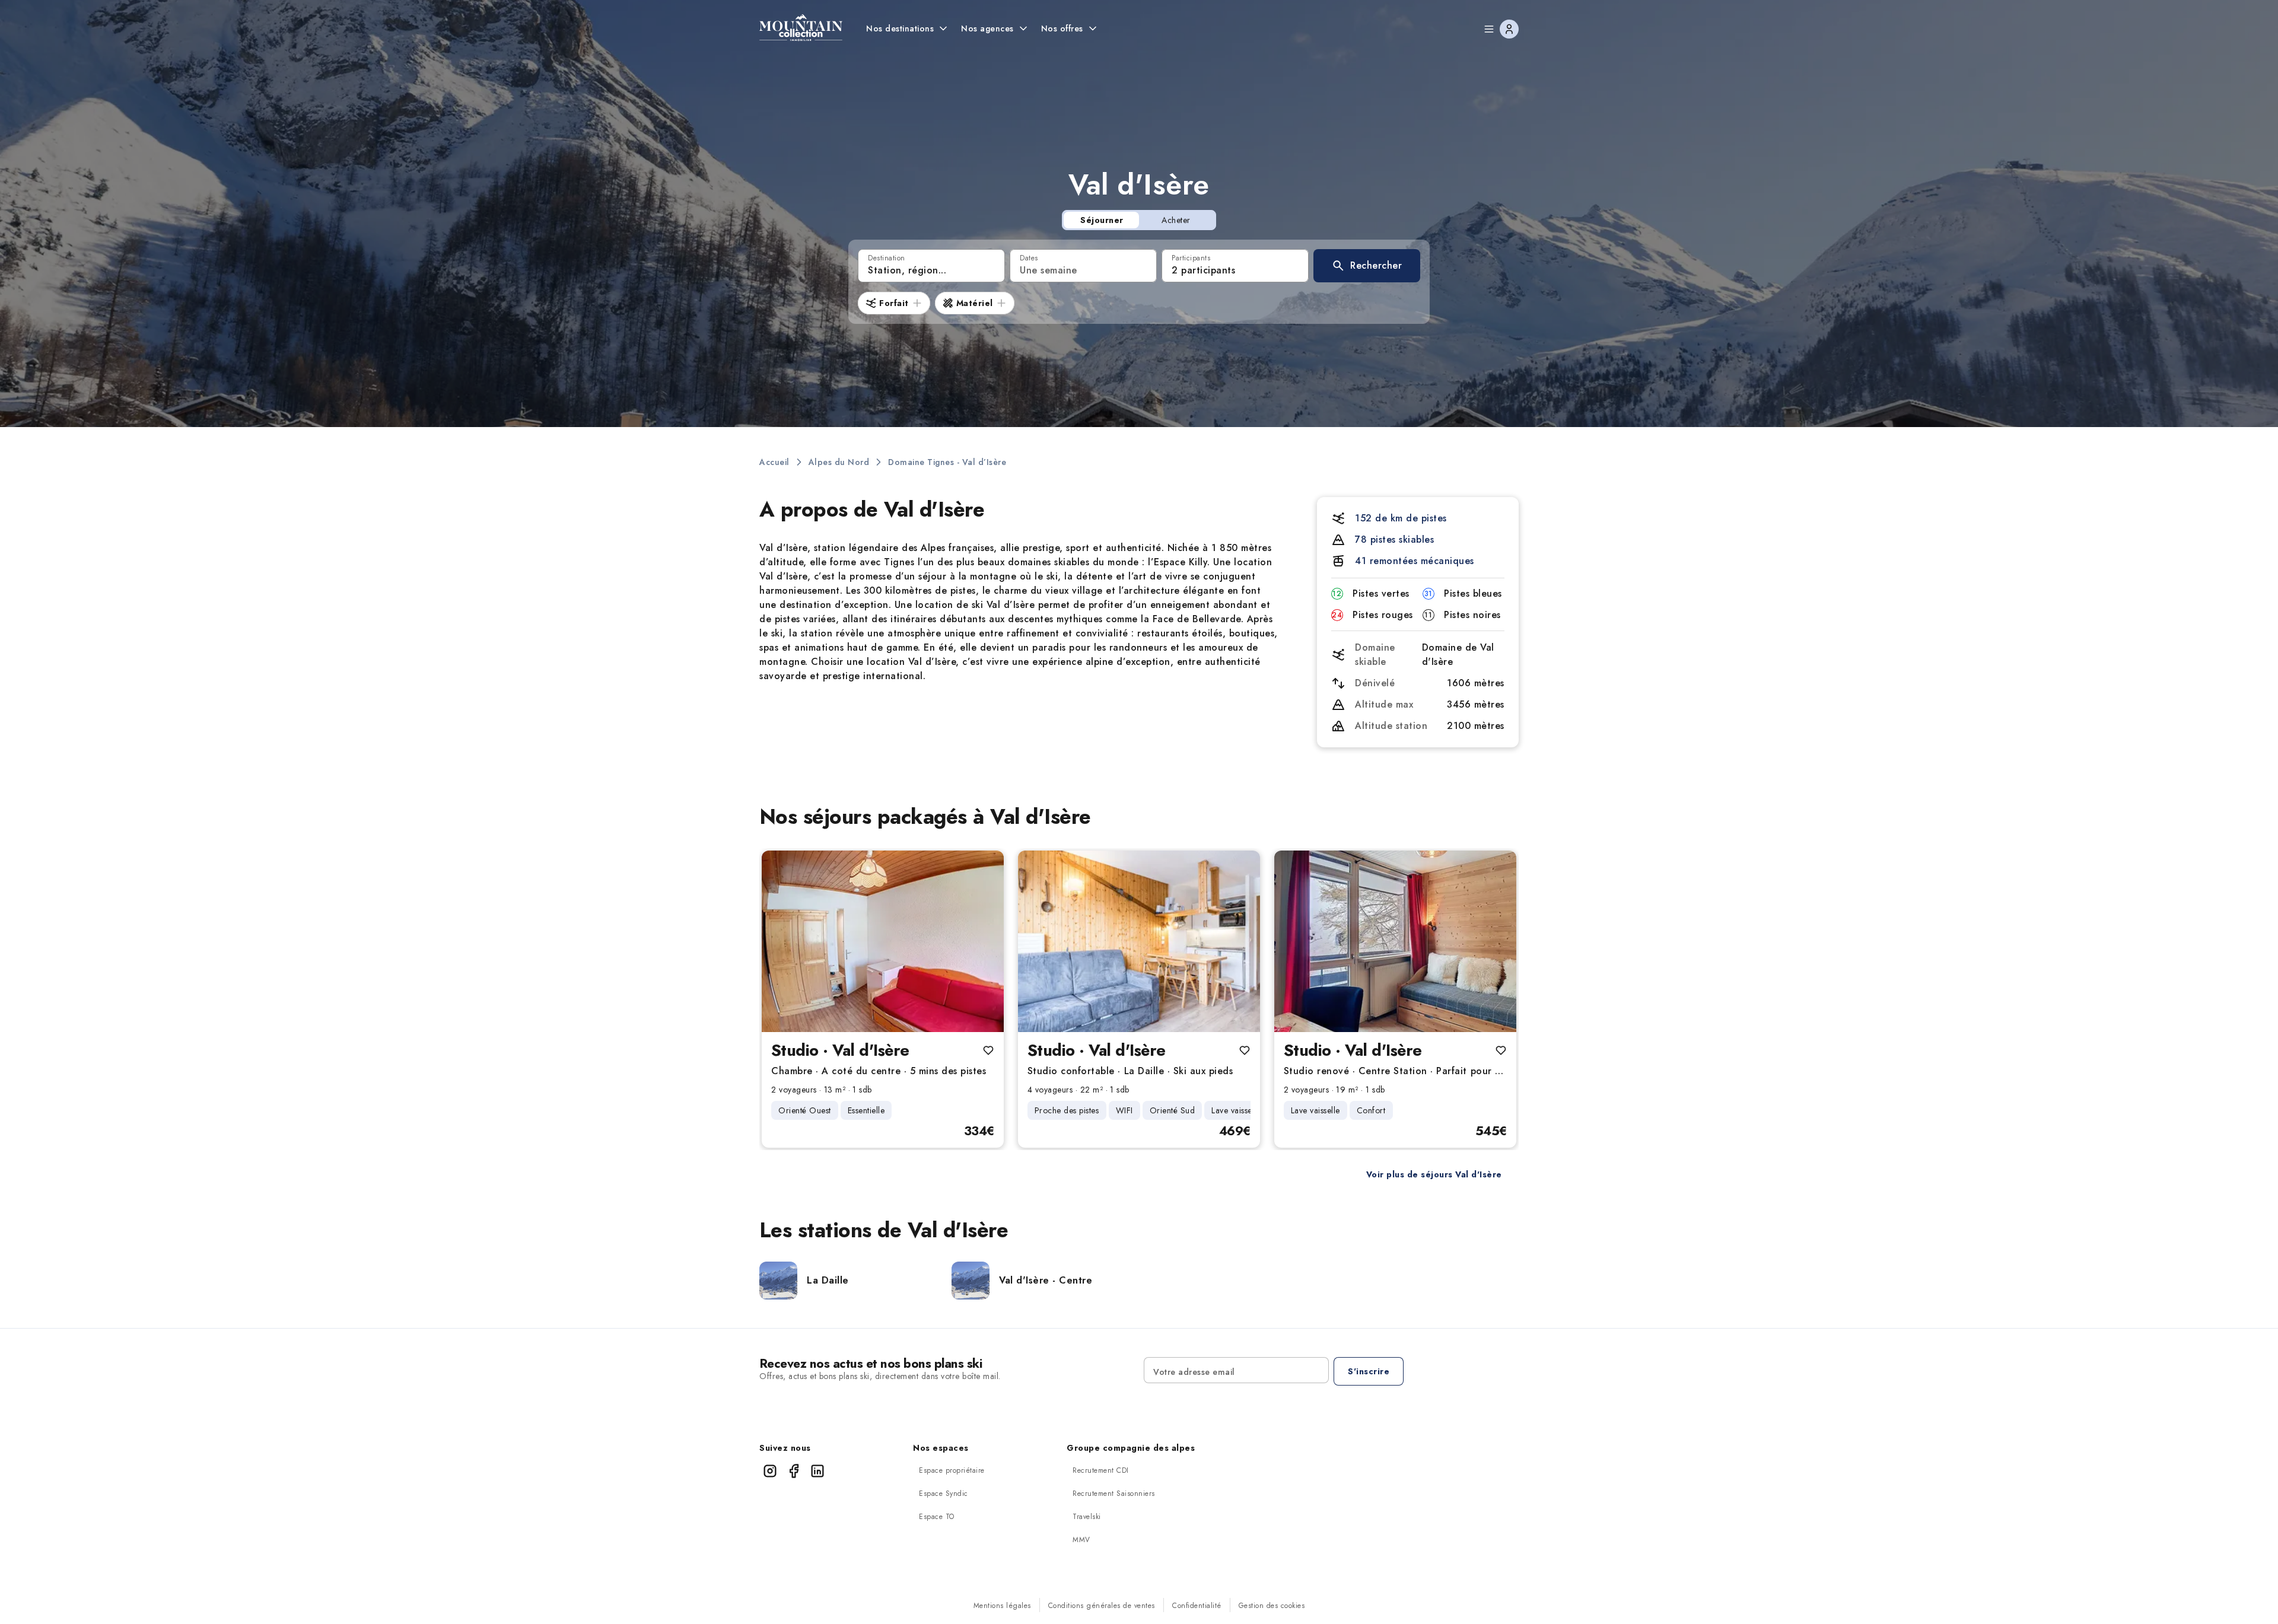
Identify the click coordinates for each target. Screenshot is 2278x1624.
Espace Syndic (944, 1494)
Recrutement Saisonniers (1114, 1494)
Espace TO (937, 1517)
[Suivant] (985, 941)
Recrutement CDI (1101, 1470)
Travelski (1087, 1517)
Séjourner (1102, 220)
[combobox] (931, 266)
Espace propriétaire (952, 1470)
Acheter (1176, 220)
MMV (1081, 1540)
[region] (883, 941)
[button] (1367, 266)
